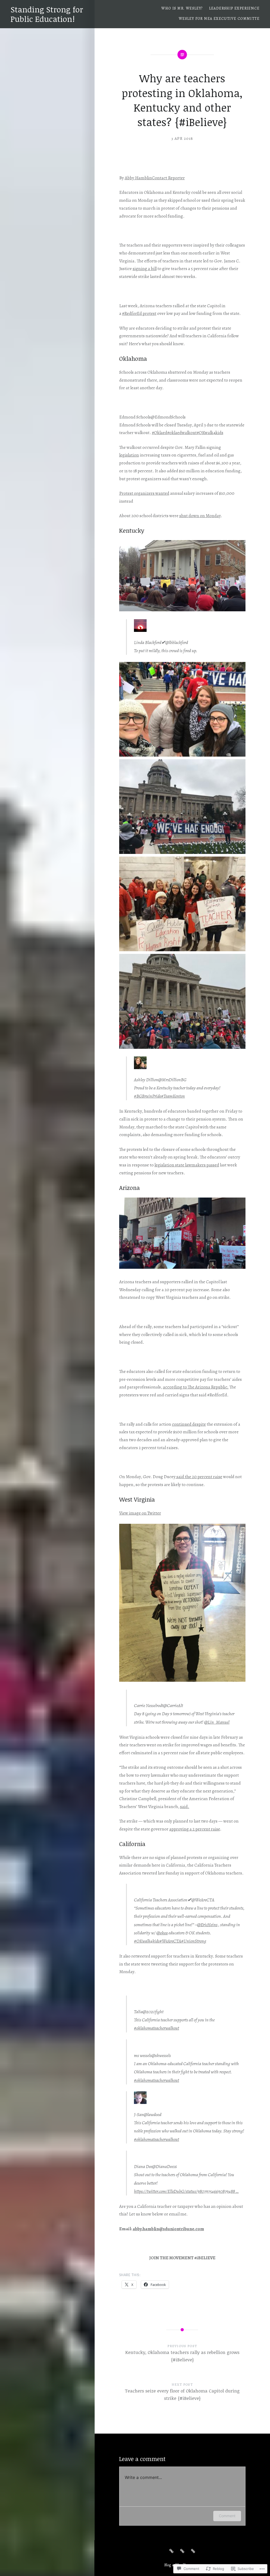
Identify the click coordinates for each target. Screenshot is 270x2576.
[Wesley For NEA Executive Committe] (193, 2551)
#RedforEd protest (139, 313)
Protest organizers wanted (144, 493)
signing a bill (145, 269)
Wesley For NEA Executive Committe (219, 19)
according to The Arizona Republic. (196, 1387)
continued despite (189, 1424)
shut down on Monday (200, 516)
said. (185, 1807)
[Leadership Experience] (182, 2551)
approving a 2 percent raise (195, 1829)
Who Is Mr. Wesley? (182, 8)
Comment (227, 2516)
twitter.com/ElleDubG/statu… (186, 2191)
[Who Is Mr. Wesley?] (171, 2551)
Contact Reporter (168, 178)
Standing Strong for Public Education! (47, 14)
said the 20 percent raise (199, 1477)
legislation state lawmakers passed (187, 1165)
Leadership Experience (234, 8)
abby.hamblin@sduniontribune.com (168, 2229)
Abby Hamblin (138, 178)
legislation (129, 455)
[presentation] (140, 1513)
